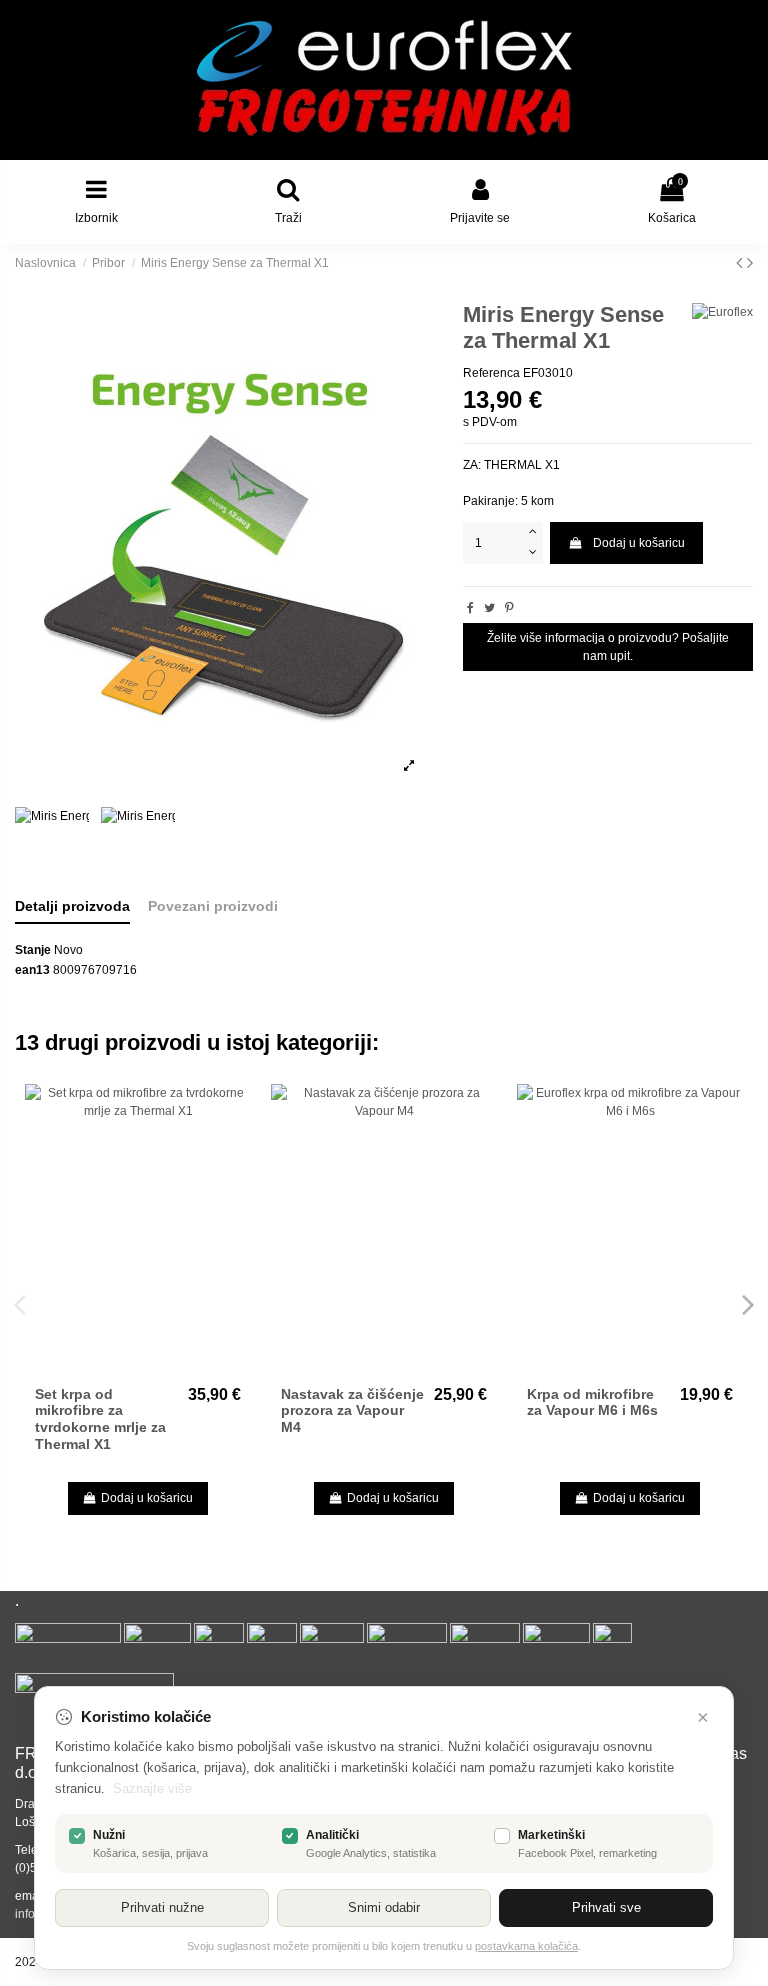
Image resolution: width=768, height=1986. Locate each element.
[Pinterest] (509, 608)
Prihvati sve (606, 1907)
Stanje (33, 950)
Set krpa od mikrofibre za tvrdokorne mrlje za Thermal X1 (100, 1419)
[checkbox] (77, 1836)
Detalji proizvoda (72, 906)
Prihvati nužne (162, 1907)
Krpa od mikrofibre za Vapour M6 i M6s (592, 1402)
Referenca (491, 373)
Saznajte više (152, 1788)
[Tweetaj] (489, 608)
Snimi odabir (384, 1907)
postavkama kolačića (526, 1946)
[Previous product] (741, 263)
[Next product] (750, 263)
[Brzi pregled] (237, 1111)
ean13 (32, 970)
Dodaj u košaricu (639, 543)
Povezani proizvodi (213, 906)
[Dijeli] (470, 608)
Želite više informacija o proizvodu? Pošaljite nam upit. (608, 647)
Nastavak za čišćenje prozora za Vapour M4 (352, 1411)
